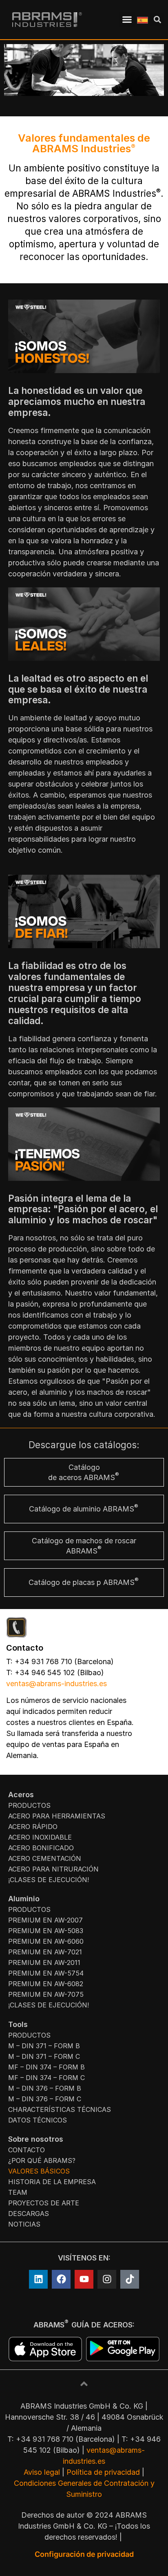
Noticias (24, 2224)
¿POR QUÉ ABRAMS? (42, 2160)
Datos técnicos (38, 2120)
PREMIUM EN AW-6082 (46, 1984)
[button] (127, 20)
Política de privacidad (103, 2472)
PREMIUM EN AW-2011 (44, 1963)
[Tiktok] (130, 2279)
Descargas (29, 2214)
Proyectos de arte (44, 2203)
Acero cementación (45, 1858)
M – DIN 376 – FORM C (45, 2099)
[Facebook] (61, 2279)
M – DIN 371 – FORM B (44, 2046)
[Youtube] (84, 2279)
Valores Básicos (39, 2171)
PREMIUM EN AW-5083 (46, 1931)
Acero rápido (33, 1827)
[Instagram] (107, 2279)
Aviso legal (42, 2472)
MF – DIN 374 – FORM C (46, 2078)
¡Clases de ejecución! (49, 1880)
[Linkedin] (38, 2279)
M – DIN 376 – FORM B (45, 2088)
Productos (29, 1805)
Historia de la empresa (52, 2182)
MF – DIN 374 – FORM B (46, 2067)
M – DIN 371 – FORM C (44, 2056)
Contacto (27, 2150)
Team (18, 2192)
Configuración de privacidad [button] (84, 2554)
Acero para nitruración (53, 1869)
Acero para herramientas (57, 1816)
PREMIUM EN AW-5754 (46, 1973)
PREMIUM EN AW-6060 (46, 1941)
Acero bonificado (41, 1848)
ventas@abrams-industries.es (56, 1684)
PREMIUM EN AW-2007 (45, 1920)
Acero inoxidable (40, 1837)
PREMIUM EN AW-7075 (46, 1994)
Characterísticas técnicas (60, 2109)
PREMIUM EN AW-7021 (45, 1952)
